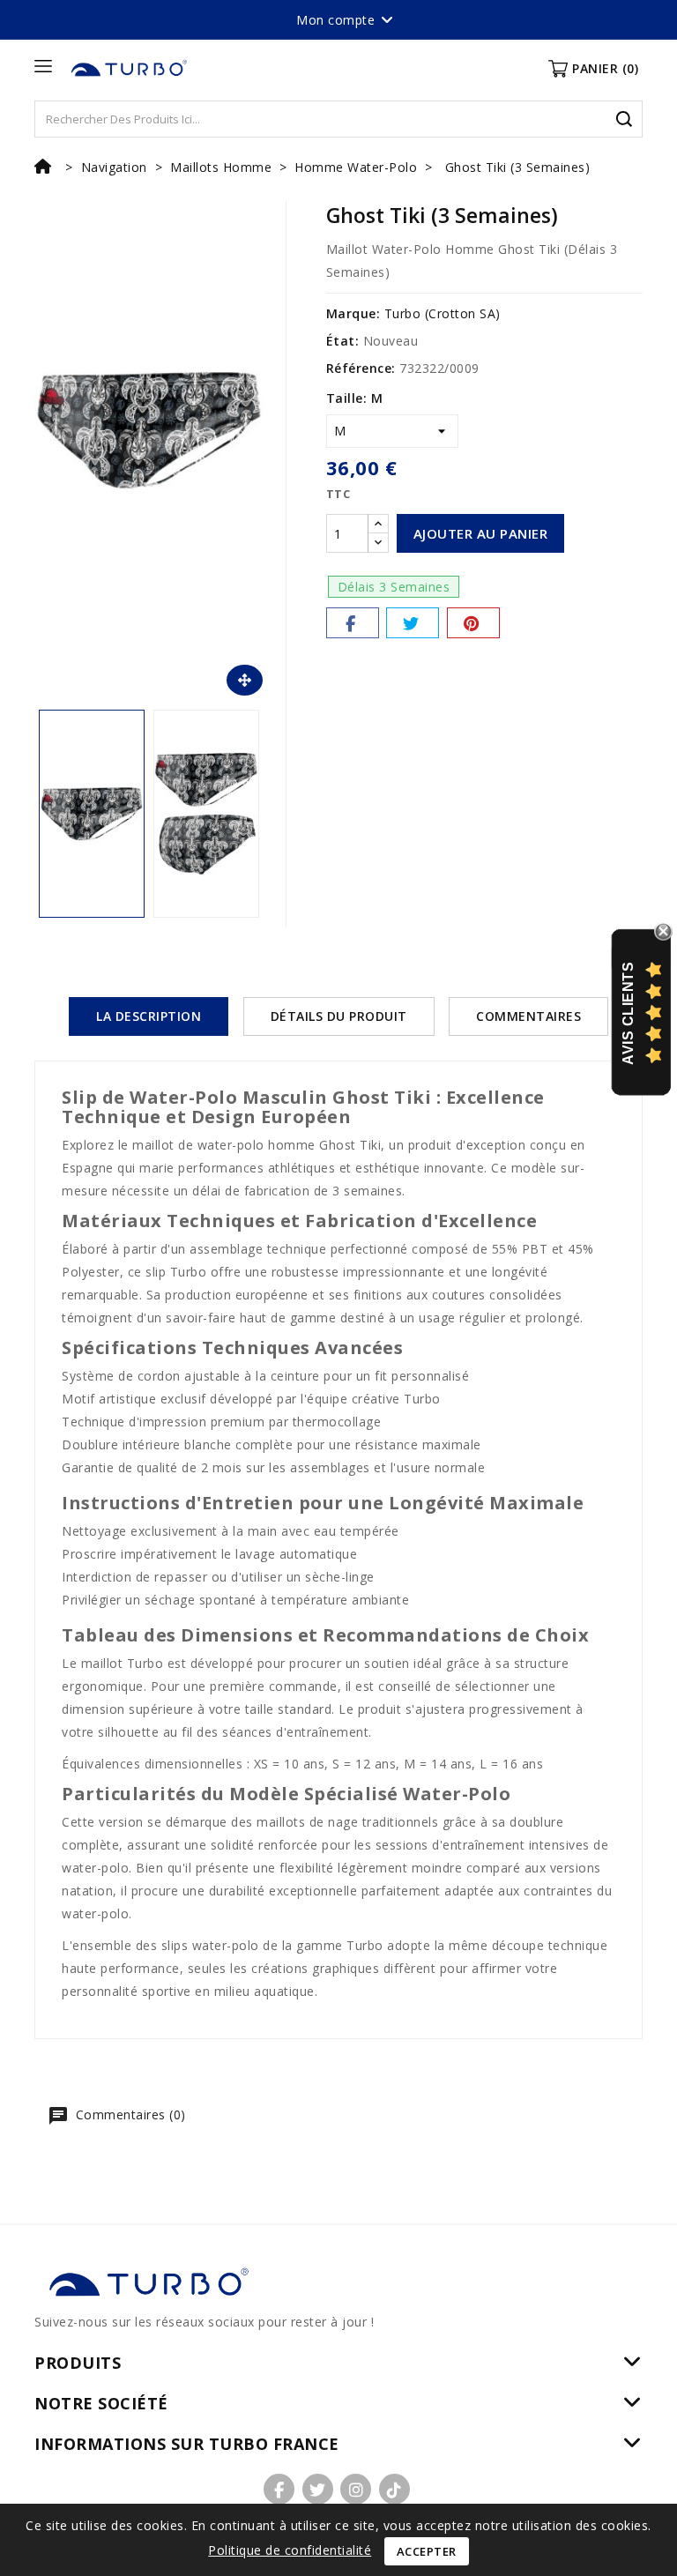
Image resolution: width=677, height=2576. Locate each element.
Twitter (318, 2489)
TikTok (394, 2489)
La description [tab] (149, 1016)
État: (343, 341)
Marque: (353, 313)
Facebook (279, 2489)
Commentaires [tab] (528, 1016)
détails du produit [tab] (339, 1016)
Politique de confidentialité (290, 2550)
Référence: (361, 368)
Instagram (356, 2489)
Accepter (427, 2551)
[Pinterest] (473, 623)
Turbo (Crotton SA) (443, 313)
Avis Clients (628, 1013)
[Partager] (353, 623)
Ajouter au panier (481, 533)
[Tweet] (413, 623)
